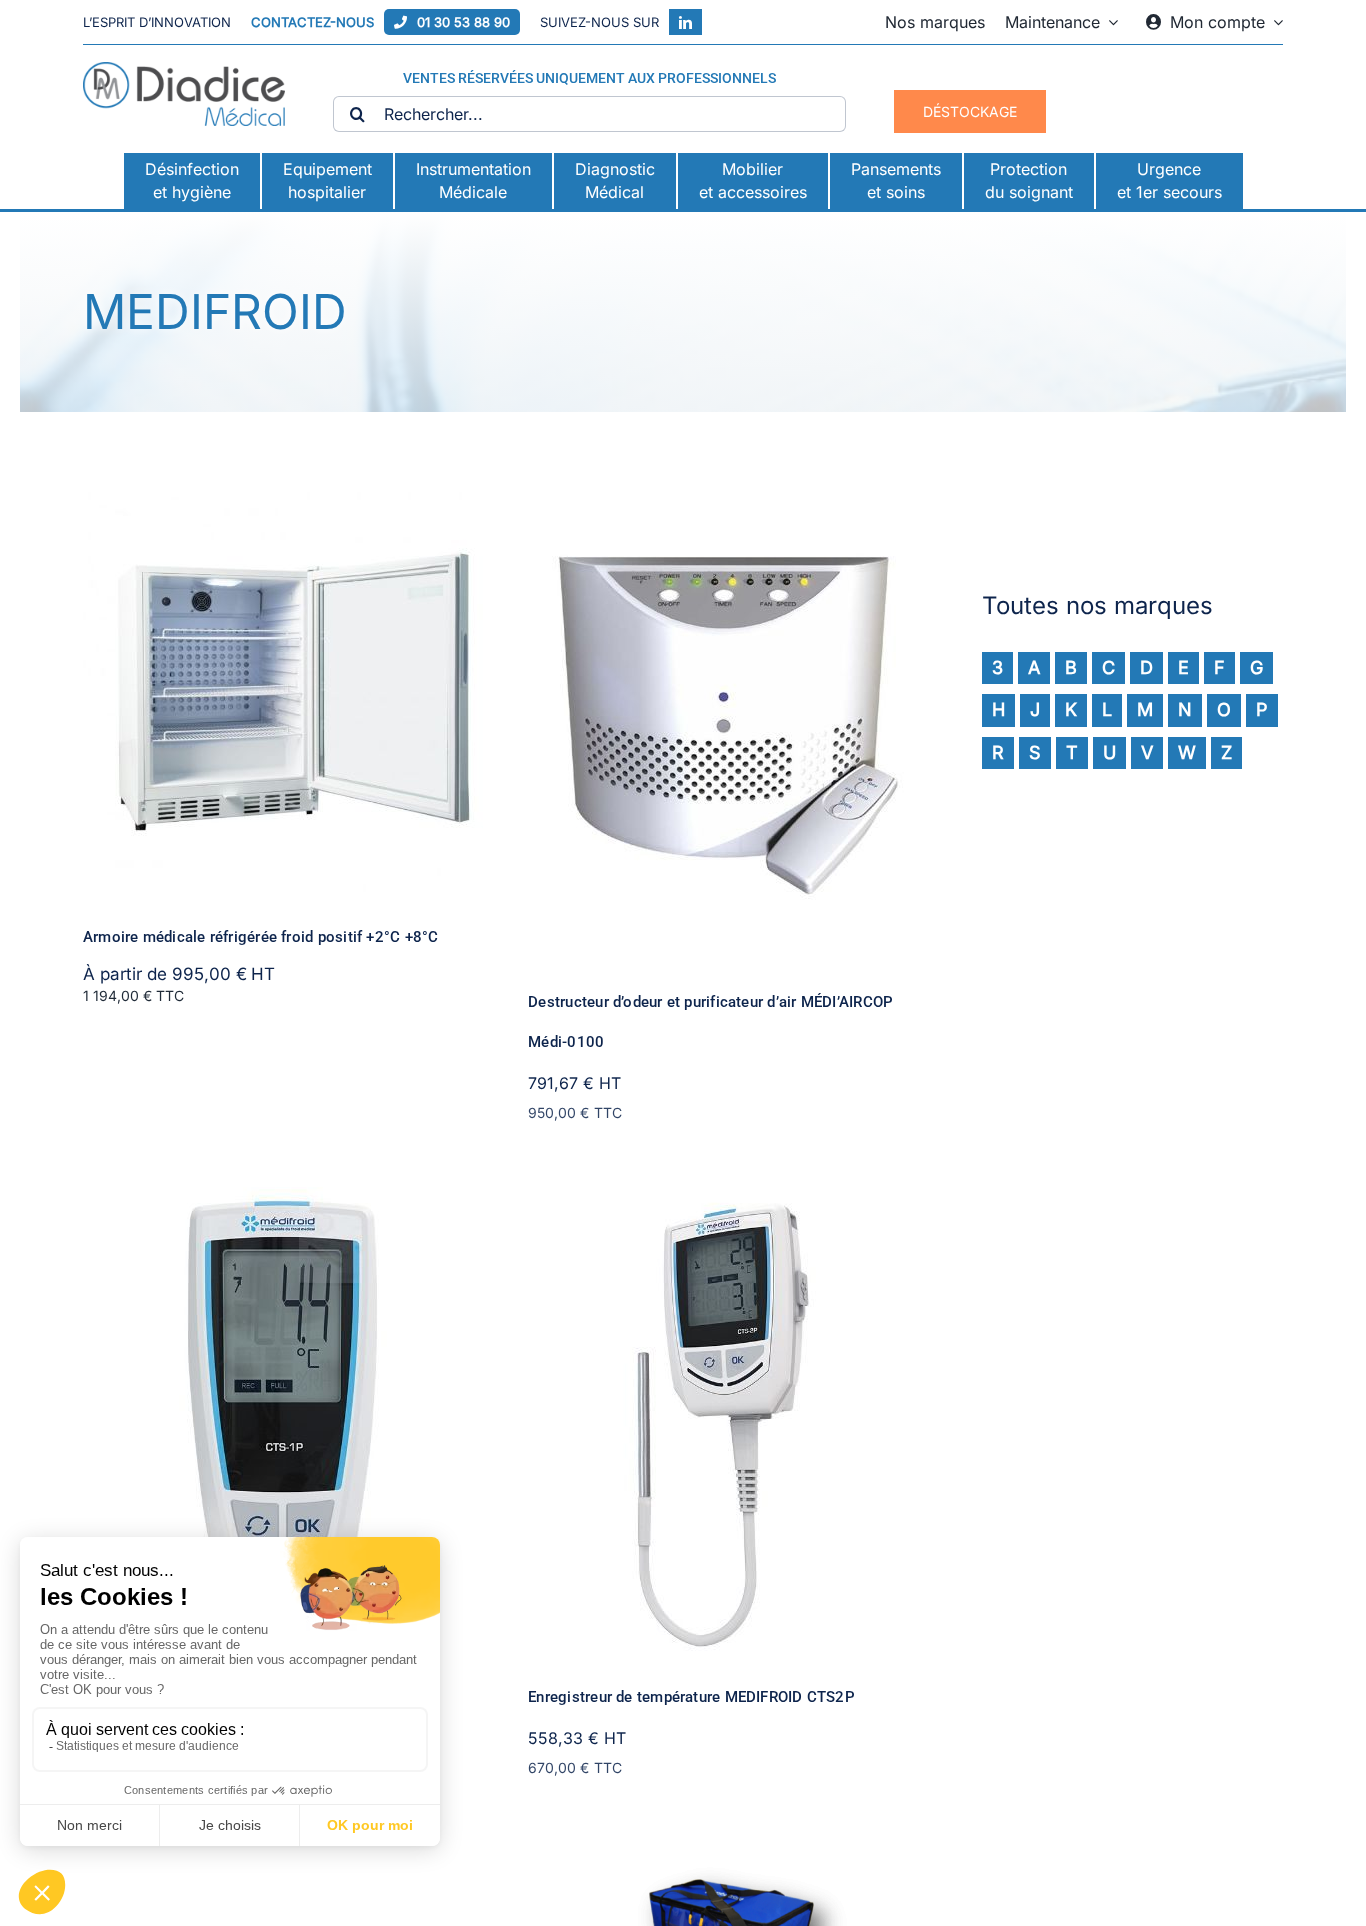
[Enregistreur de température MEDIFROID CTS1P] (283, 1201)
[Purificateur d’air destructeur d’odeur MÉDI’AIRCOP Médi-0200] (283, 1855)
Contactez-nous (312, 22)
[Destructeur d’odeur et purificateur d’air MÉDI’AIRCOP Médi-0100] (728, 506)
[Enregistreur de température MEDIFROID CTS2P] (728, 1201)
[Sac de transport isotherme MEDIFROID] (728, 1855)
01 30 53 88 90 (463, 22)
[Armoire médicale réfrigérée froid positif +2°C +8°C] (283, 506)
